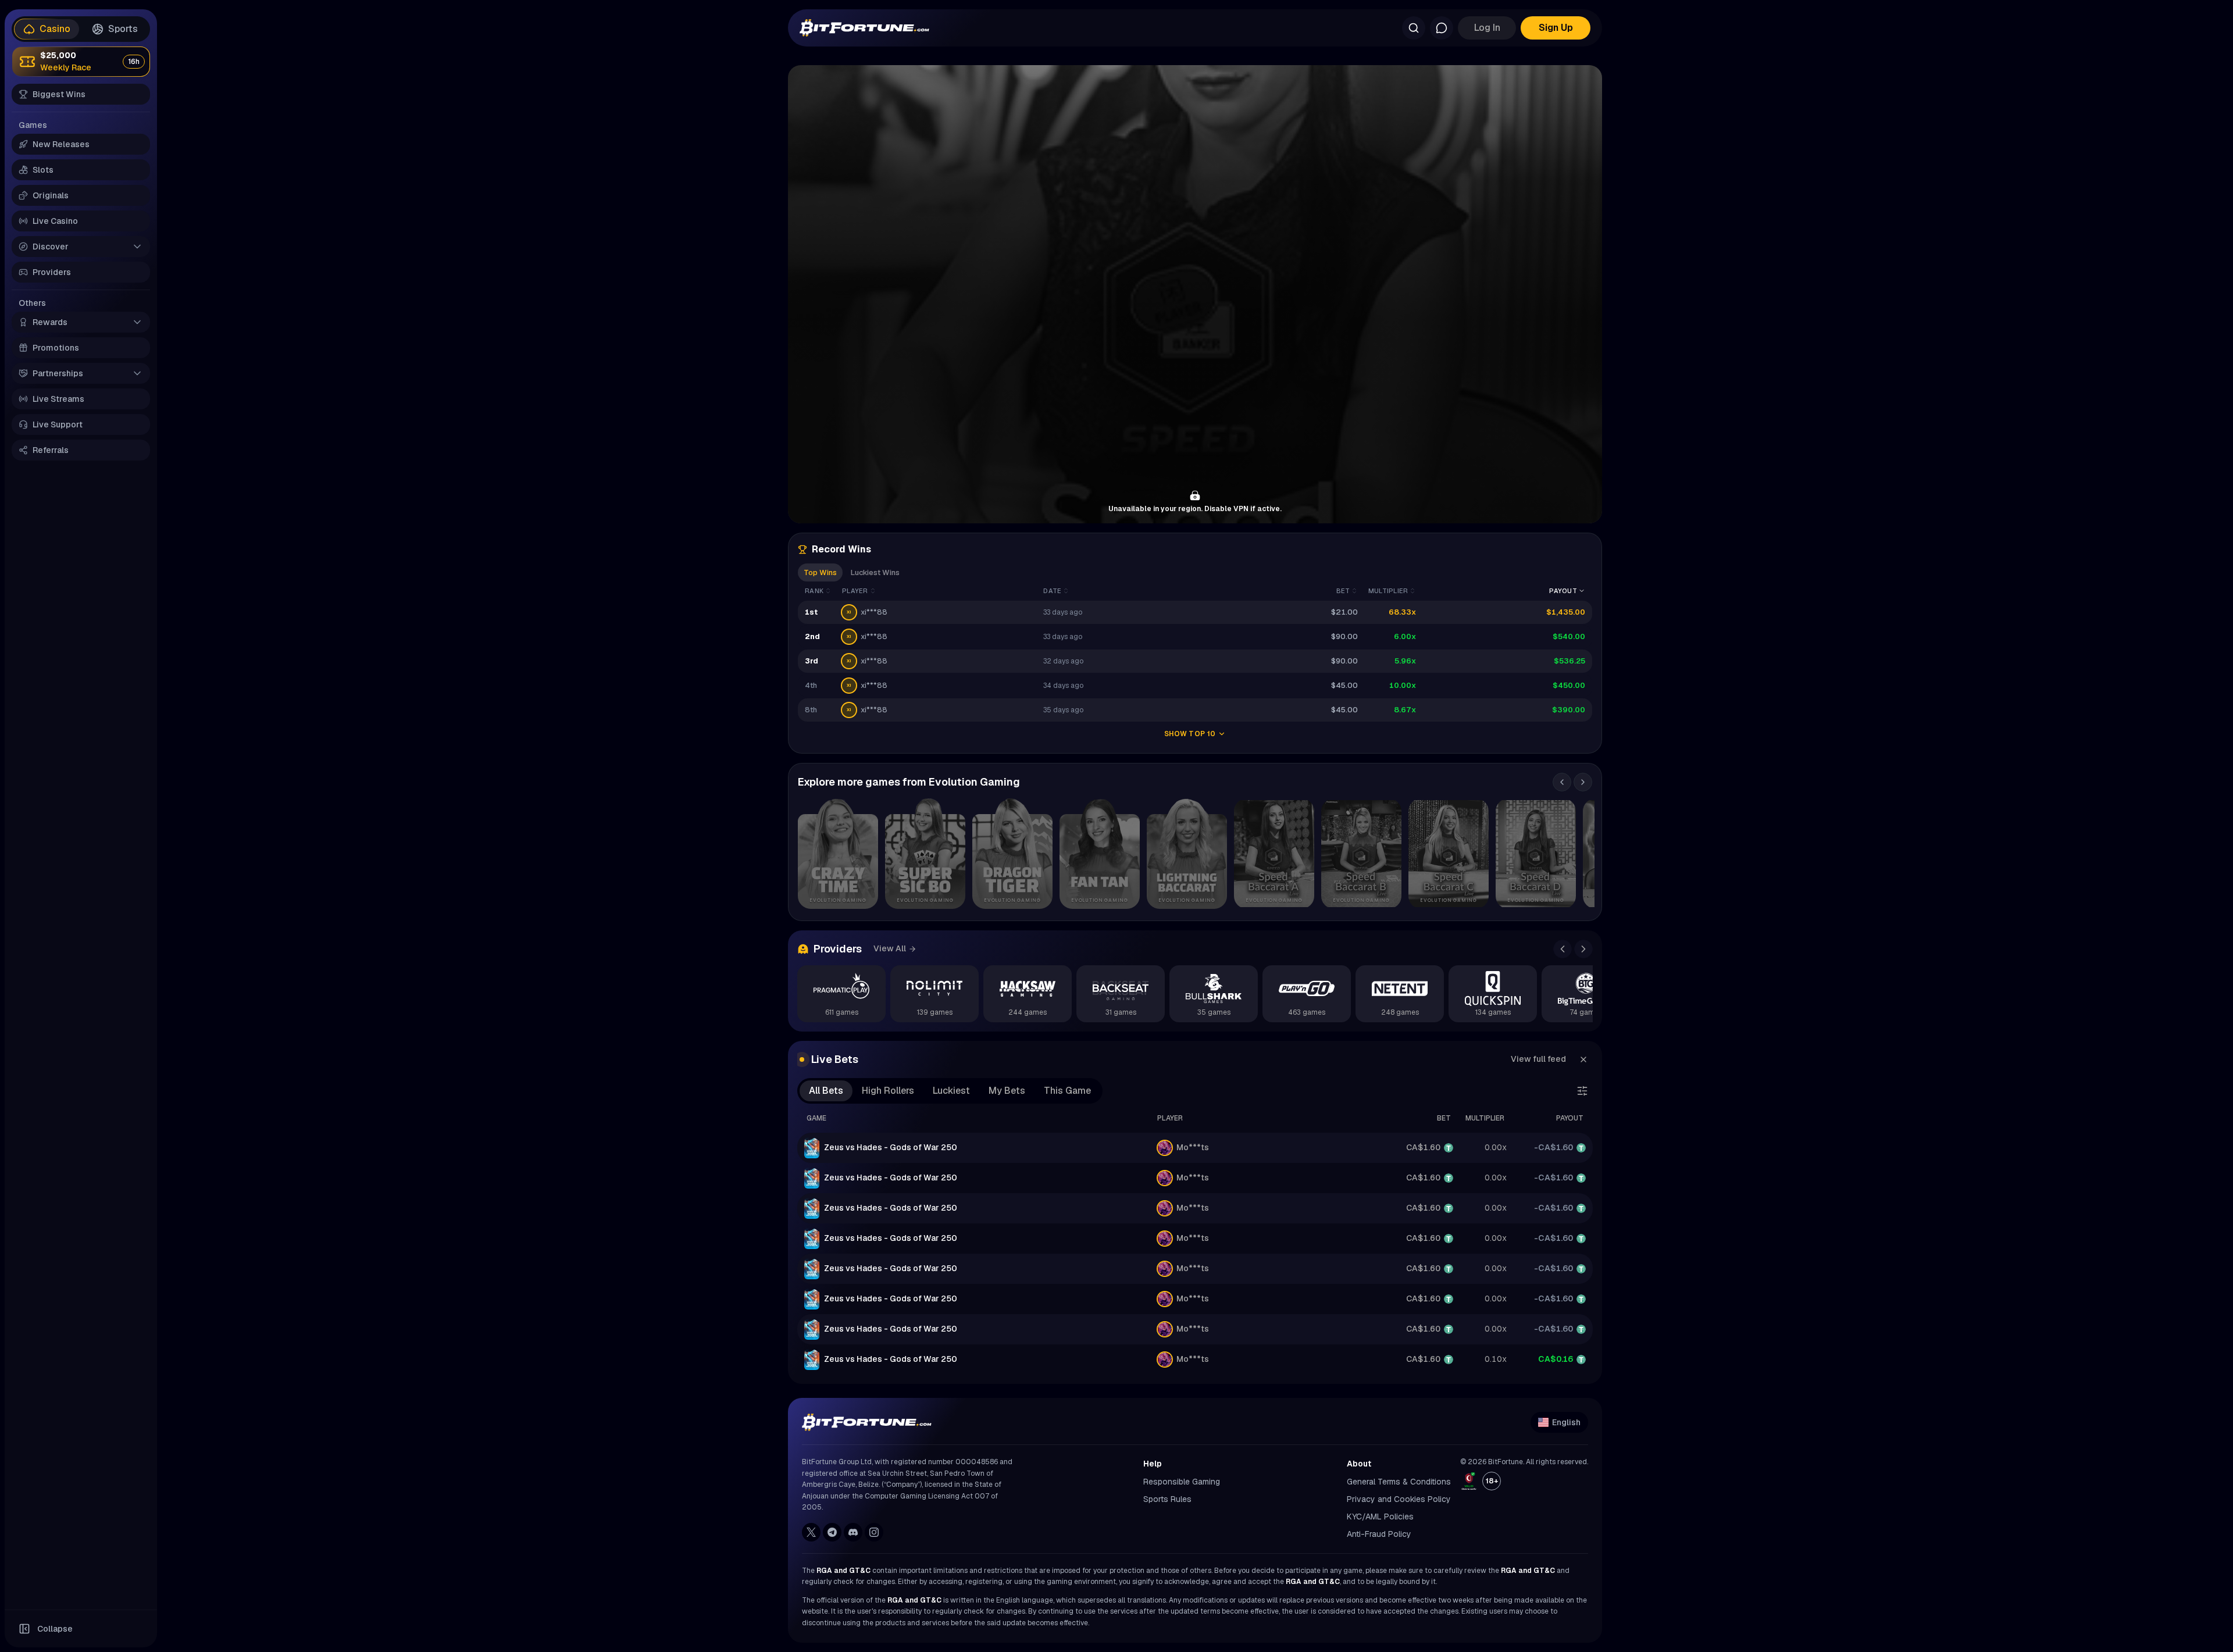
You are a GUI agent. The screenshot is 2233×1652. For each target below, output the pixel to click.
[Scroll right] (1583, 782)
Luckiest (951, 1091)
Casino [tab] (55, 29)
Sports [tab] (123, 29)
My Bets (1007, 1091)
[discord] (853, 1532)
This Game (1067, 1091)
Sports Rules (1167, 1499)
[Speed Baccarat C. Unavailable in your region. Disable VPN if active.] (1449, 854)
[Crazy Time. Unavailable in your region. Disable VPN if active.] (838, 854)
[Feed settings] (1582, 1091)
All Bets (826, 1091)
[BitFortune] (864, 28)
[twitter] (811, 1532)
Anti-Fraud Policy (1379, 1534)
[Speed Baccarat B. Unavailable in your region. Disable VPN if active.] (1361, 854)
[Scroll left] (1562, 782)
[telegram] (832, 1532)
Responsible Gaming (1182, 1482)
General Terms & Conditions (1399, 1482)
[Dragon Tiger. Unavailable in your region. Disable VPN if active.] (1012, 854)
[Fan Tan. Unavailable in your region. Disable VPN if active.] (1100, 854)
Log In (1487, 28)
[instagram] (874, 1532)
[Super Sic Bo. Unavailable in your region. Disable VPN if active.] (925, 854)
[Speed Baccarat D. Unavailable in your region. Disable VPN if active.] (1536, 854)
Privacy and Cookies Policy (1399, 1499)
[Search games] (1414, 28)
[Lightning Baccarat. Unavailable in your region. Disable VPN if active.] (1187, 854)
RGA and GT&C (843, 1571)
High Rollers (888, 1091)
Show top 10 (1190, 734)
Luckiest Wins (875, 572)
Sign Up (1556, 28)
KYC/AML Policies (1380, 1517)
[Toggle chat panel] (1442, 28)
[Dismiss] (1583, 1059)
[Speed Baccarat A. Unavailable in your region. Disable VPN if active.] (1274, 854)
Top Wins (820, 572)
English (1566, 1422)
